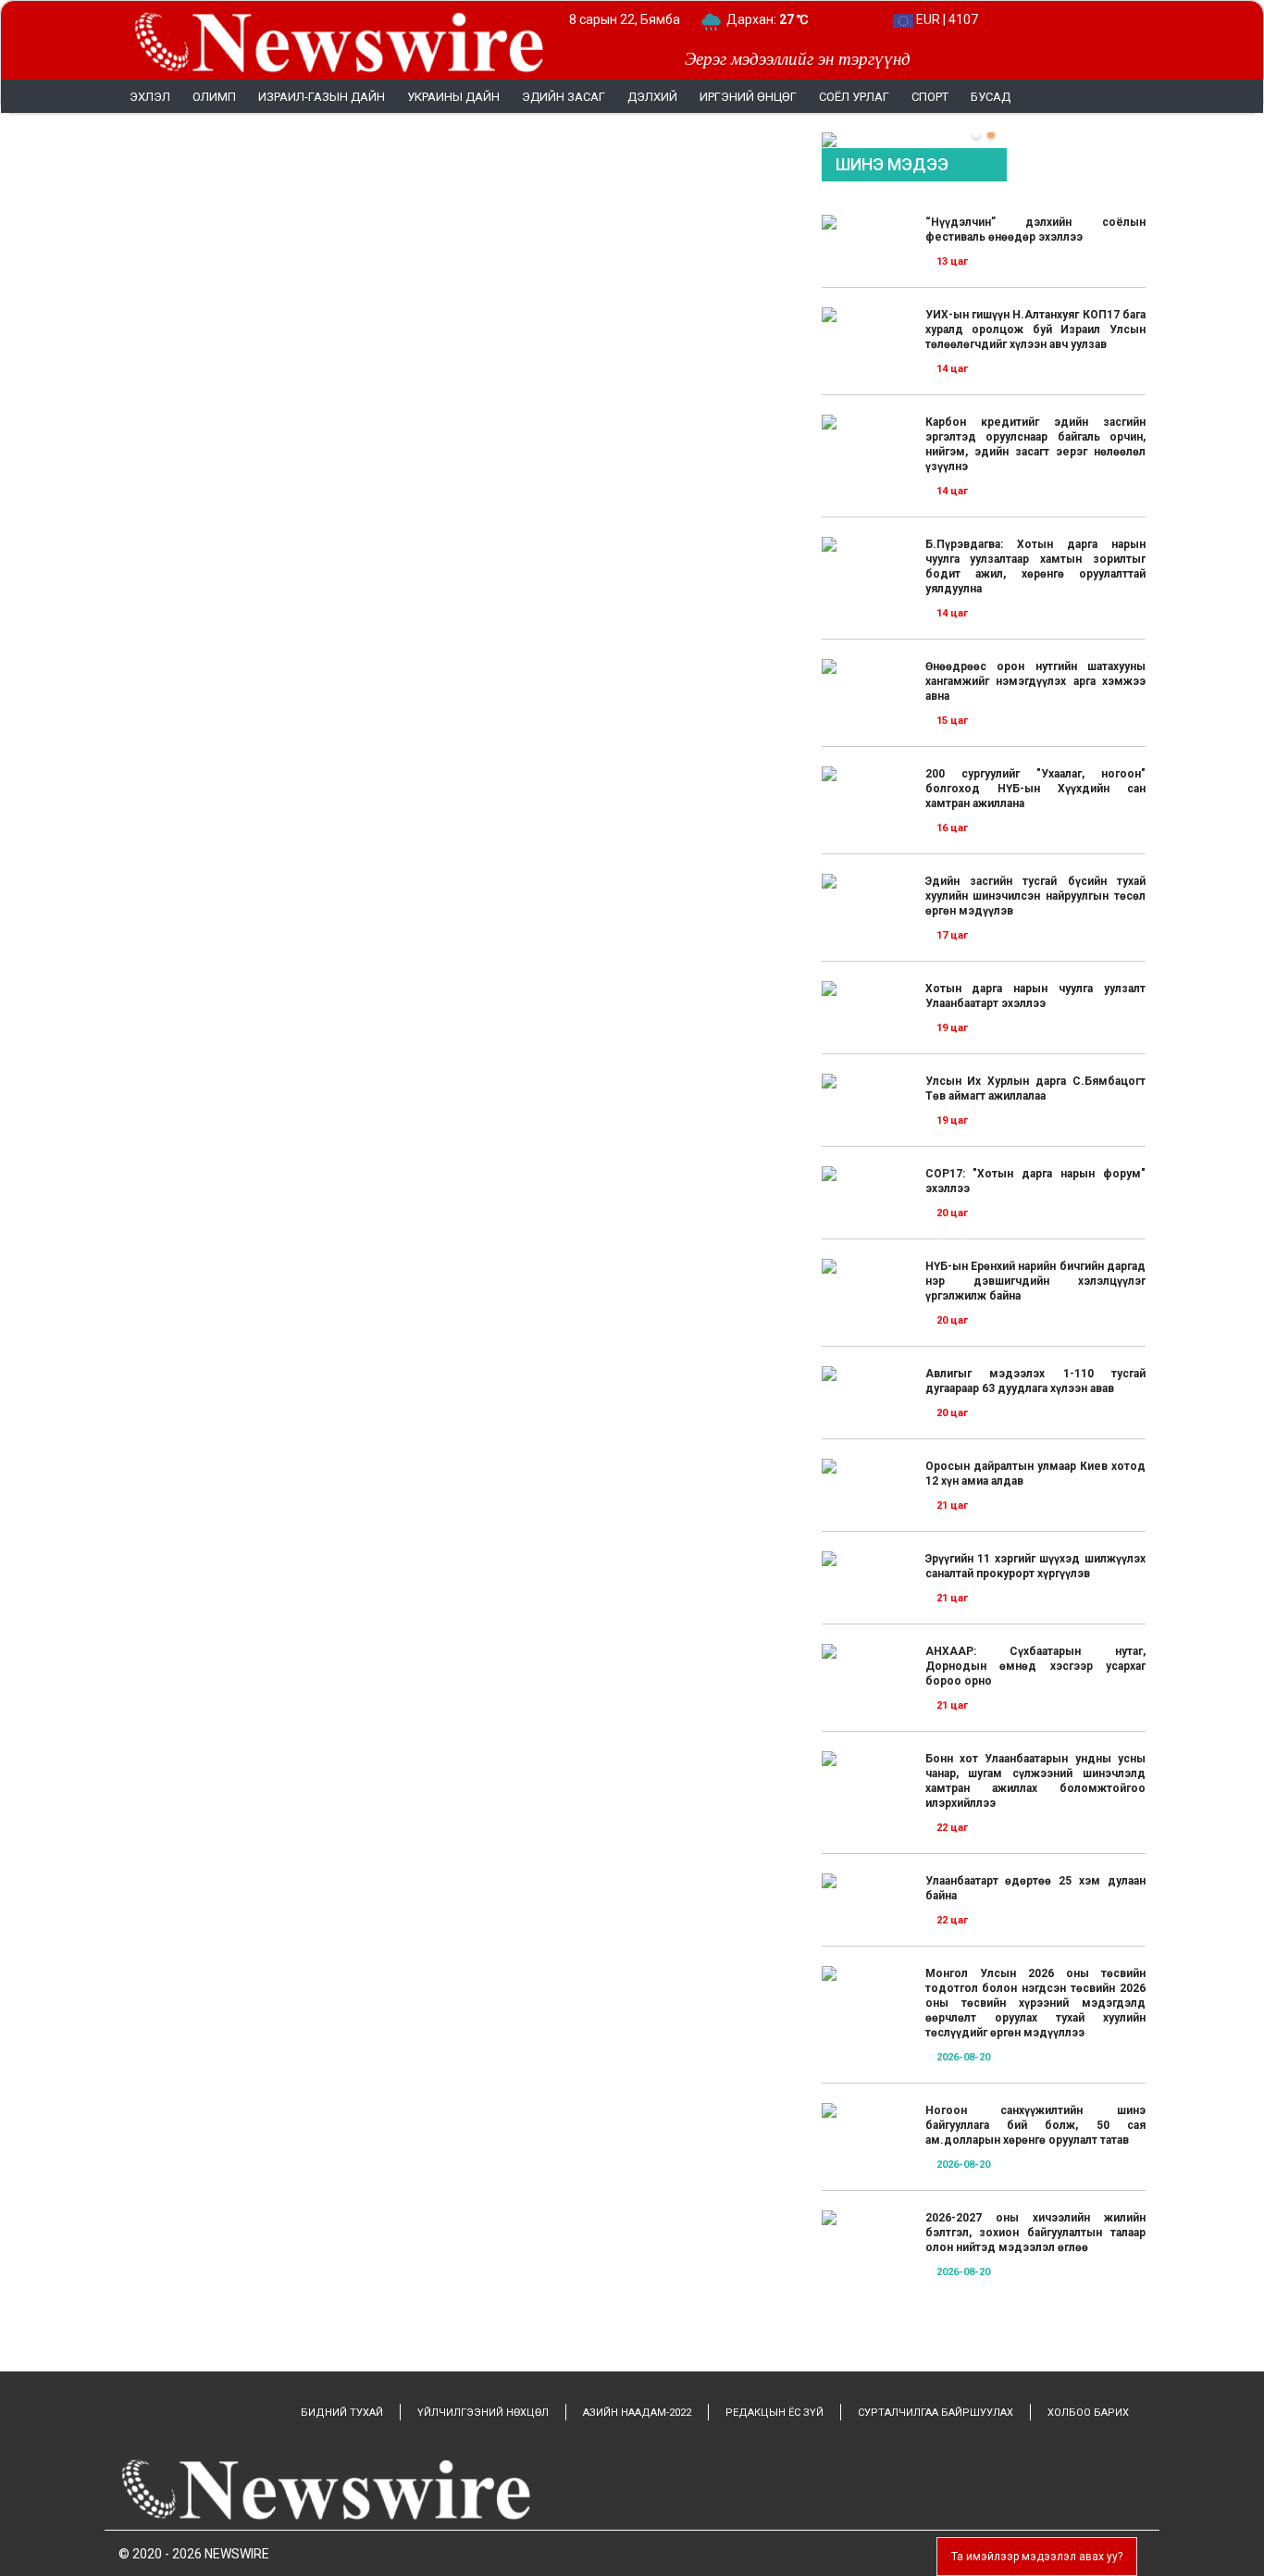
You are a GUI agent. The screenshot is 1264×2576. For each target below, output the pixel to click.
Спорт (930, 97)
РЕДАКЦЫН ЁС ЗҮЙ (775, 2413)
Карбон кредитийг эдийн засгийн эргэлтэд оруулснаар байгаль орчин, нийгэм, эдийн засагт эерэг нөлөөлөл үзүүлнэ (1035, 444)
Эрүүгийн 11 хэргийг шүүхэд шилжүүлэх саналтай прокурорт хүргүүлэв (1035, 1566)
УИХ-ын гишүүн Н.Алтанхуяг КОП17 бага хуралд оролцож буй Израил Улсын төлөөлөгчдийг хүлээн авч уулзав (1035, 330)
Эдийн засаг (564, 97)
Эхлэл (150, 97)
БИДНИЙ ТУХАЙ (342, 2413)
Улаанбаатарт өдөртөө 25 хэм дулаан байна (1035, 1888)
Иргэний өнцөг (748, 97)
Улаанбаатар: (784, 19)
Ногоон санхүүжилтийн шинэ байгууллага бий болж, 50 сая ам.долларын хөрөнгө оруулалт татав (1035, 2125)
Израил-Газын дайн (322, 97)
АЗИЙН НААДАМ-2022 (637, 2413)
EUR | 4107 (946, 19)
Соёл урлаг (854, 97)
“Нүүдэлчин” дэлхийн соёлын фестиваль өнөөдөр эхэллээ (1035, 230)
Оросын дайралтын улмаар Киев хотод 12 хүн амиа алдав (1035, 1474)
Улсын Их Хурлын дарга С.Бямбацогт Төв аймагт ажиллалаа (1035, 1089)
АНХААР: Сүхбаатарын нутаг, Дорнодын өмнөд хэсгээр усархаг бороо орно (1035, 1666)
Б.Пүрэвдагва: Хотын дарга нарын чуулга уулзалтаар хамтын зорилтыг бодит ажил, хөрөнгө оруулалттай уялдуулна (1035, 566)
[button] (976, 134)
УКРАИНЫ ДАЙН (453, 97)
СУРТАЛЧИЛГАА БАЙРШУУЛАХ (936, 2413)
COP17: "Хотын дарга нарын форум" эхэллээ (1035, 1181)
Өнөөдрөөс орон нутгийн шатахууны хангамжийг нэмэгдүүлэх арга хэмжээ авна (1035, 681)
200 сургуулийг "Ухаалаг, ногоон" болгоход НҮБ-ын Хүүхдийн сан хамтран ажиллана (1035, 789)
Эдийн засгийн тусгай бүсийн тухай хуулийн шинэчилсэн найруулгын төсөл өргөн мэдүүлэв (1035, 896)
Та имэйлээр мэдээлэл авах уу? (1037, 2557)
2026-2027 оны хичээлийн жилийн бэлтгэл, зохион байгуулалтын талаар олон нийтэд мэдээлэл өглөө (1035, 2233)
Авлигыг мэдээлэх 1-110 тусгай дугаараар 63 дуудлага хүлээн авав (1035, 1381)
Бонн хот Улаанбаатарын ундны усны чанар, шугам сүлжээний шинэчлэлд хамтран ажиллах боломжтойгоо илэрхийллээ (1035, 1781)
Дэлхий (652, 97)
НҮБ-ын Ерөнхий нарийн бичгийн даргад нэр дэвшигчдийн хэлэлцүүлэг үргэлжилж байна (1035, 1281)
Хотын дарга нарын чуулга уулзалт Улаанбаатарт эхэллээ (1035, 996)
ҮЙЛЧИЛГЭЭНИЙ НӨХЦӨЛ (483, 2413)
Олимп (214, 97)
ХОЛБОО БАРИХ (1088, 2413)
